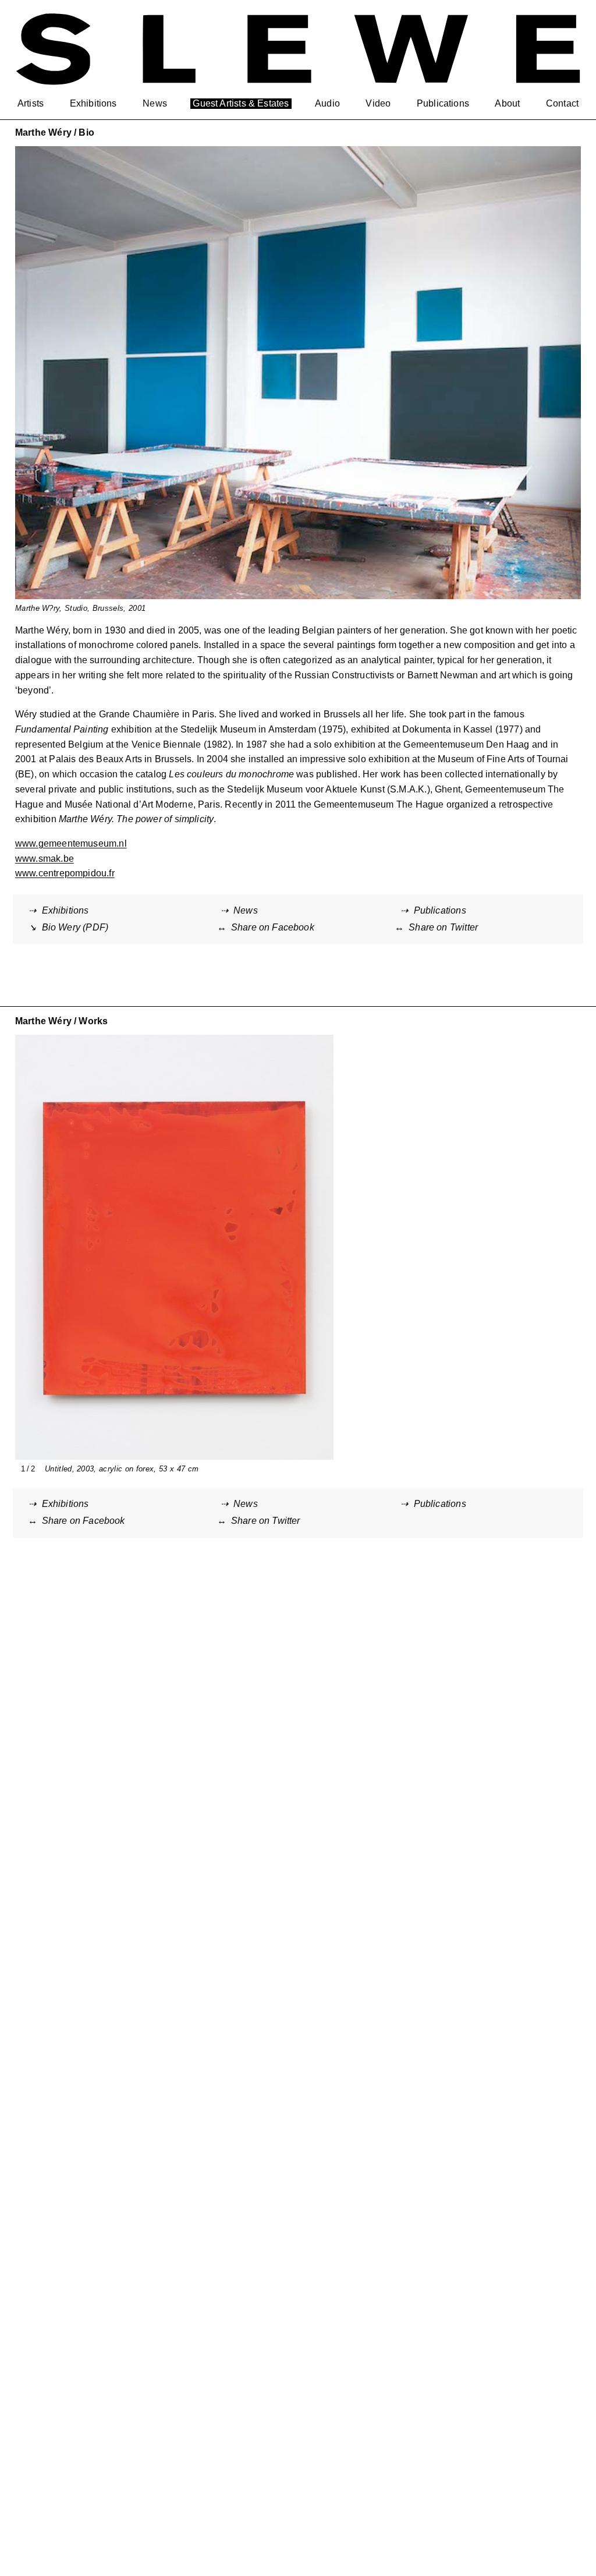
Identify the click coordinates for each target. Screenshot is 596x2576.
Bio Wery (75, 927)
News (246, 910)
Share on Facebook (273, 927)
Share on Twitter (443, 927)
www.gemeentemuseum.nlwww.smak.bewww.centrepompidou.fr (71, 858)
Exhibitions (65, 910)
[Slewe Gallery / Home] (298, 49)
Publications (440, 910)
